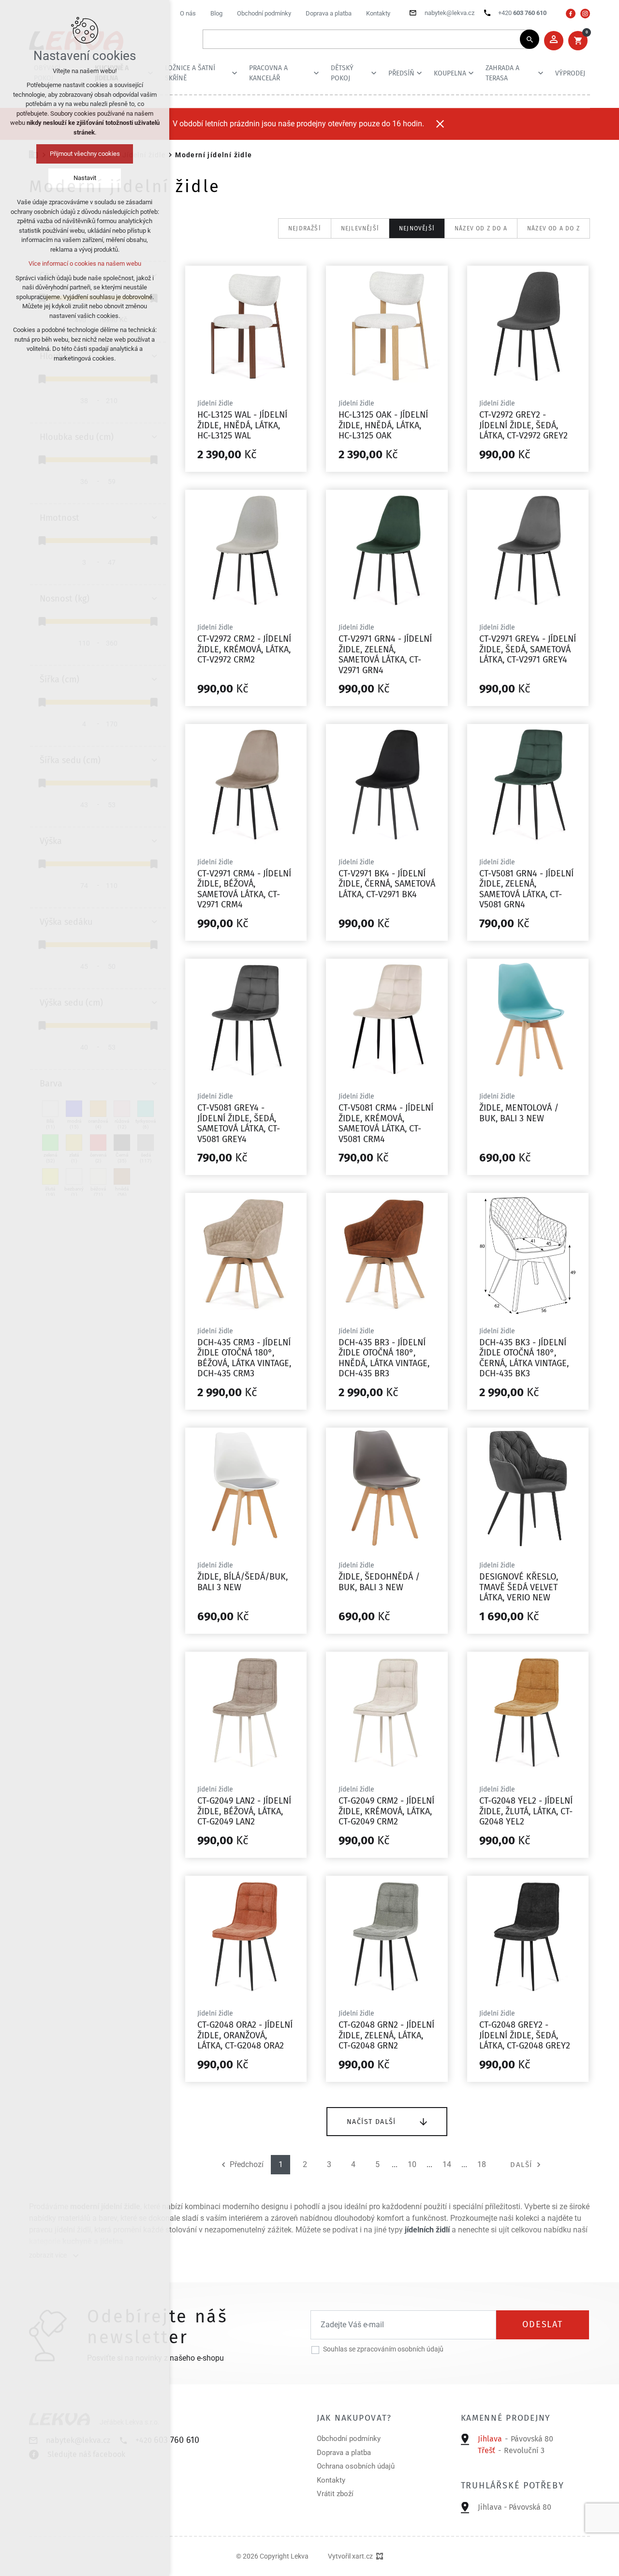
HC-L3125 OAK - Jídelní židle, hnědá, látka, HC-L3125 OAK (383, 425)
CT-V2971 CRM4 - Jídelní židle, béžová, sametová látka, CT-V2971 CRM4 (244, 889)
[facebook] (571, 14)
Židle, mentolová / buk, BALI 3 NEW (519, 1113)
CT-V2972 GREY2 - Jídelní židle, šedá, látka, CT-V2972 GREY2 (523, 425)
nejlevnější (360, 228)
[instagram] (585, 14)
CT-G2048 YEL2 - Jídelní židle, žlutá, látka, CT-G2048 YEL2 (526, 1811)
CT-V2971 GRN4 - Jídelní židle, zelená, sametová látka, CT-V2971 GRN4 (385, 655)
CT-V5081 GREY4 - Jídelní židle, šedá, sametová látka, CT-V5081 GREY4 (239, 1123)
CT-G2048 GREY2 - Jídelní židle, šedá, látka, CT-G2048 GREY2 (525, 2035)
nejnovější (417, 228)
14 (447, 2165)
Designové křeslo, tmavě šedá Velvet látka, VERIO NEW (519, 1587)
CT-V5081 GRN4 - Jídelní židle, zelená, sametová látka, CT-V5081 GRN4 (526, 889)
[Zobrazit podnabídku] (235, 73)
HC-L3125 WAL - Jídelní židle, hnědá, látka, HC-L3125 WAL (242, 425)
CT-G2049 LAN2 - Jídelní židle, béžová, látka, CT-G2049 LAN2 (244, 1811)
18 (482, 2165)
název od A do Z (553, 228)
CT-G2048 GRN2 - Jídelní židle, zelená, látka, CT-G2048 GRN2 (386, 2035)
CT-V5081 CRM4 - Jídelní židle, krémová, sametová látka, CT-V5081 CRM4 (386, 1123)
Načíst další (371, 2122)
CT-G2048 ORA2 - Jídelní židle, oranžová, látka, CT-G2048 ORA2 (245, 2035)
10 (412, 2165)
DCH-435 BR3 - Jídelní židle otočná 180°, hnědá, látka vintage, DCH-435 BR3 (384, 1358)
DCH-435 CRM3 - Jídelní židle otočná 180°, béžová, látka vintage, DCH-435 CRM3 (244, 1358)
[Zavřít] (440, 124)
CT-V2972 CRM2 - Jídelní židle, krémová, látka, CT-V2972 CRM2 (244, 649)
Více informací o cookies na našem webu (85, 264)
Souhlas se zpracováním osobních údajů (383, 2349)
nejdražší (305, 228)
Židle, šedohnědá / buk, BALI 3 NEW (379, 1582)
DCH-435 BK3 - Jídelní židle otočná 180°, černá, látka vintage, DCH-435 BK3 (524, 1358)
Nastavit (85, 178)
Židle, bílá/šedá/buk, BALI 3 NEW (243, 1582)
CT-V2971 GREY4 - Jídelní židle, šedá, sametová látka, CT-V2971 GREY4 (528, 649)
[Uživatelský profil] (554, 41)
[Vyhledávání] (366, 39)
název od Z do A (481, 228)
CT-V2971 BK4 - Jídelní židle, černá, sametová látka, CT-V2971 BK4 (387, 884)
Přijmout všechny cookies (85, 154)
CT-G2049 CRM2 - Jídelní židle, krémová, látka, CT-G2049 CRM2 (386, 1811)
